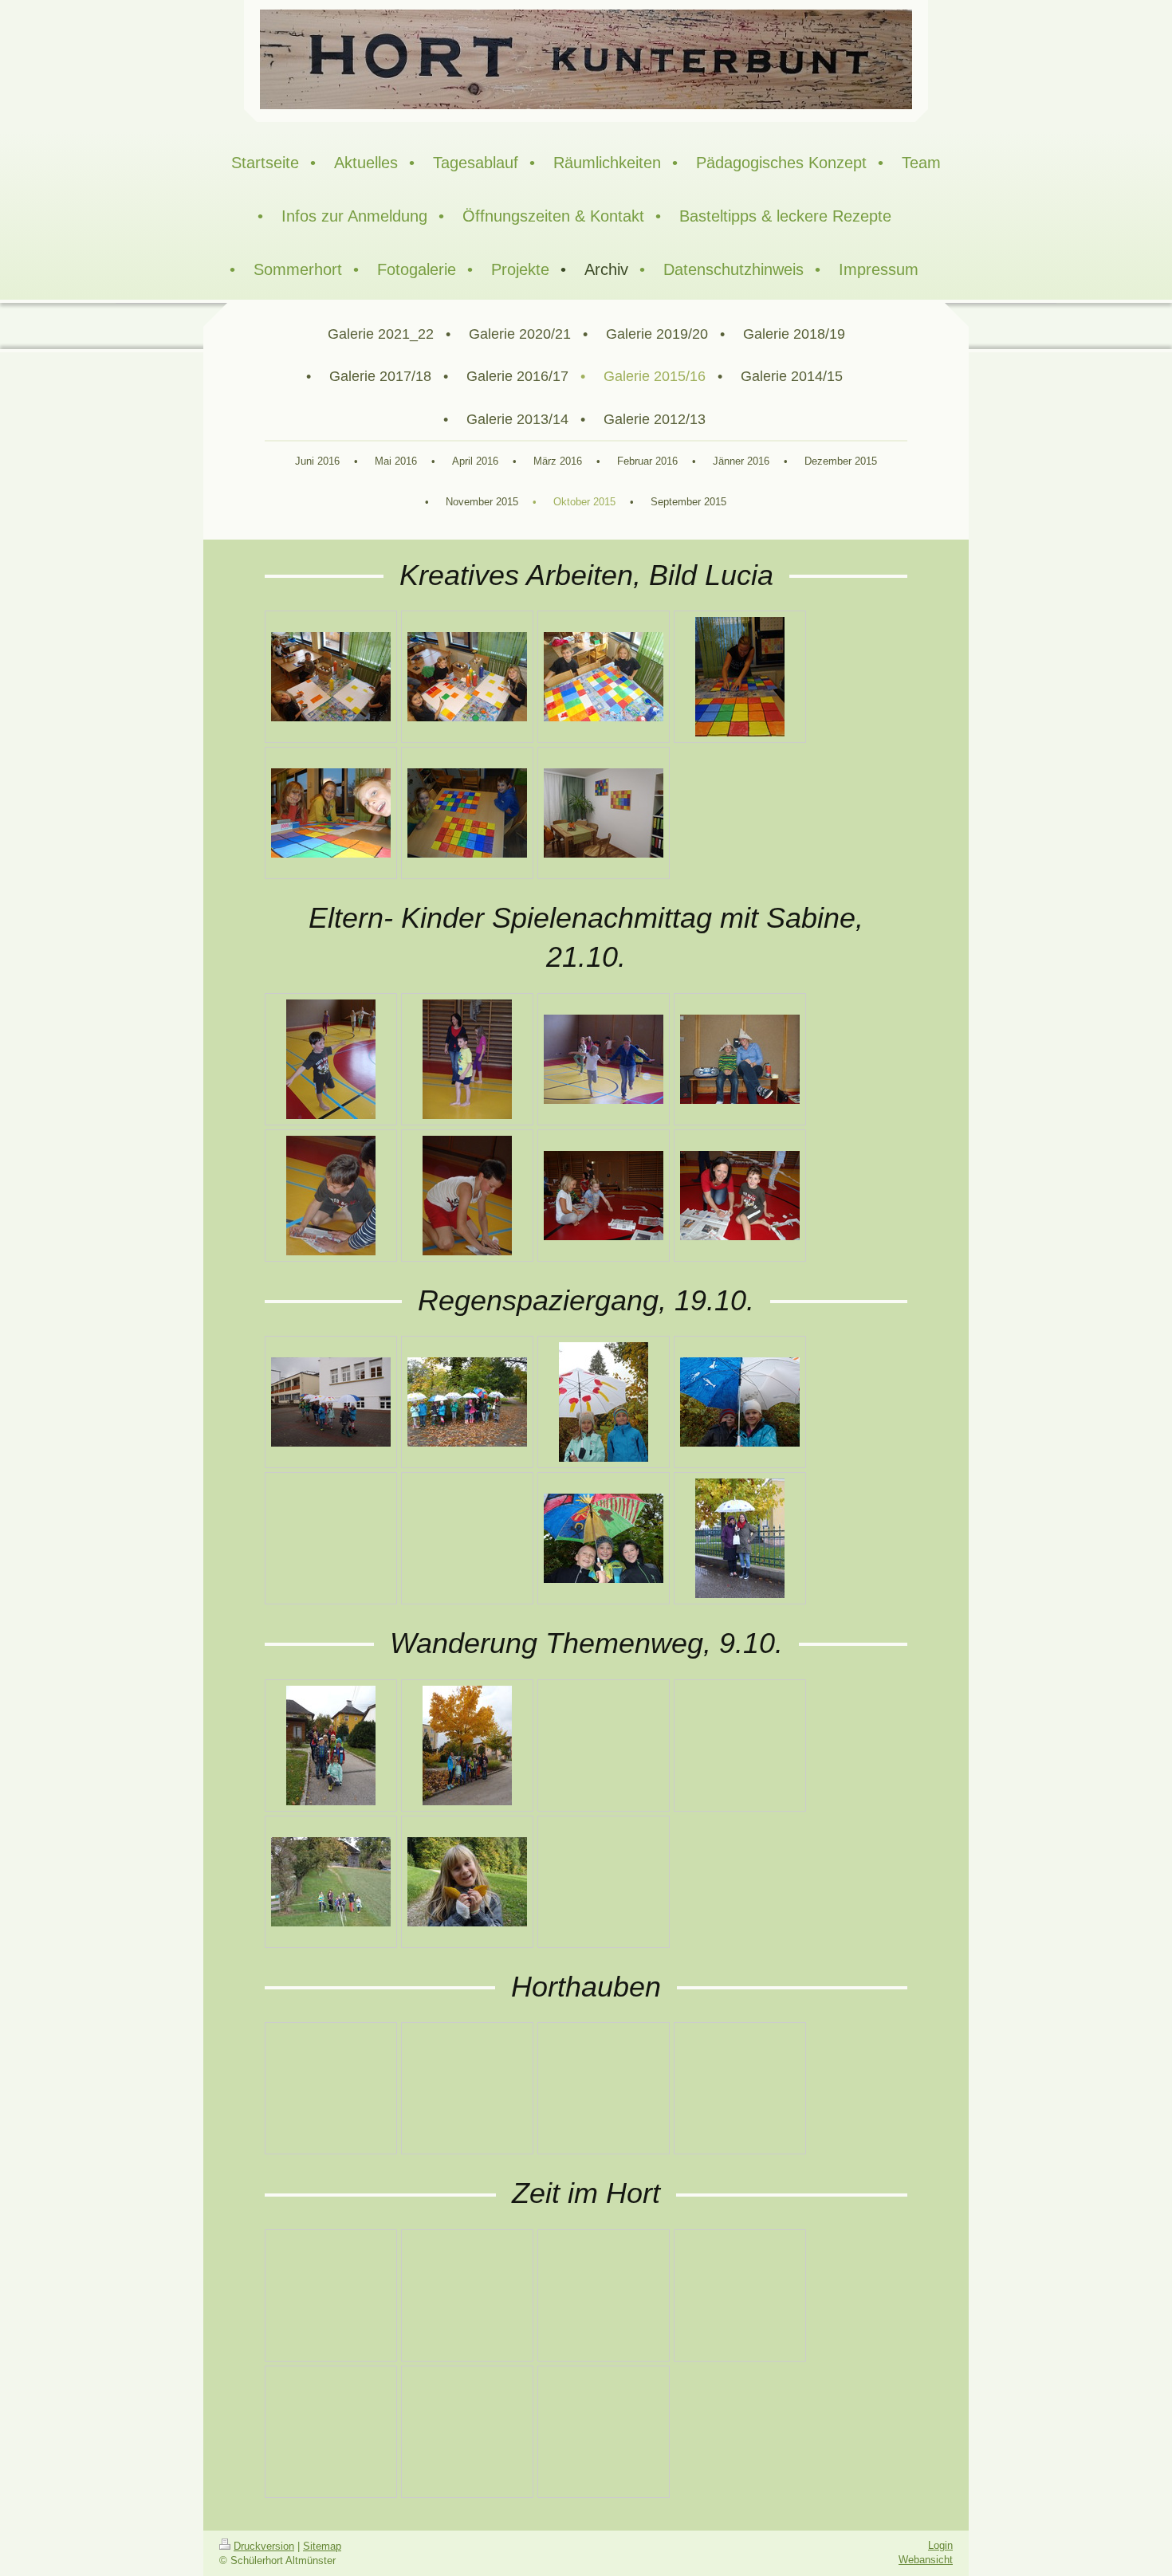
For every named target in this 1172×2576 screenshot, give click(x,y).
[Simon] (467, 1196)
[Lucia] (740, 677)
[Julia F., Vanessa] (604, 677)
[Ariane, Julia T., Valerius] (331, 813)
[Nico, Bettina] (740, 1059)
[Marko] (467, 1059)
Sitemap (322, 2546)
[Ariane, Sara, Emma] (467, 677)
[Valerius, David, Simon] (604, 1538)
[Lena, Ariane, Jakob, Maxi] (331, 677)
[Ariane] (467, 1882)
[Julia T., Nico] (467, 813)
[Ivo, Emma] (740, 1402)
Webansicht (926, 2560)
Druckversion (264, 2546)
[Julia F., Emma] (604, 1196)
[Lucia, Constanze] (740, 1538)
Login (940, 2545)
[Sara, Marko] (604, 1402)
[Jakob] (331, 1059)
